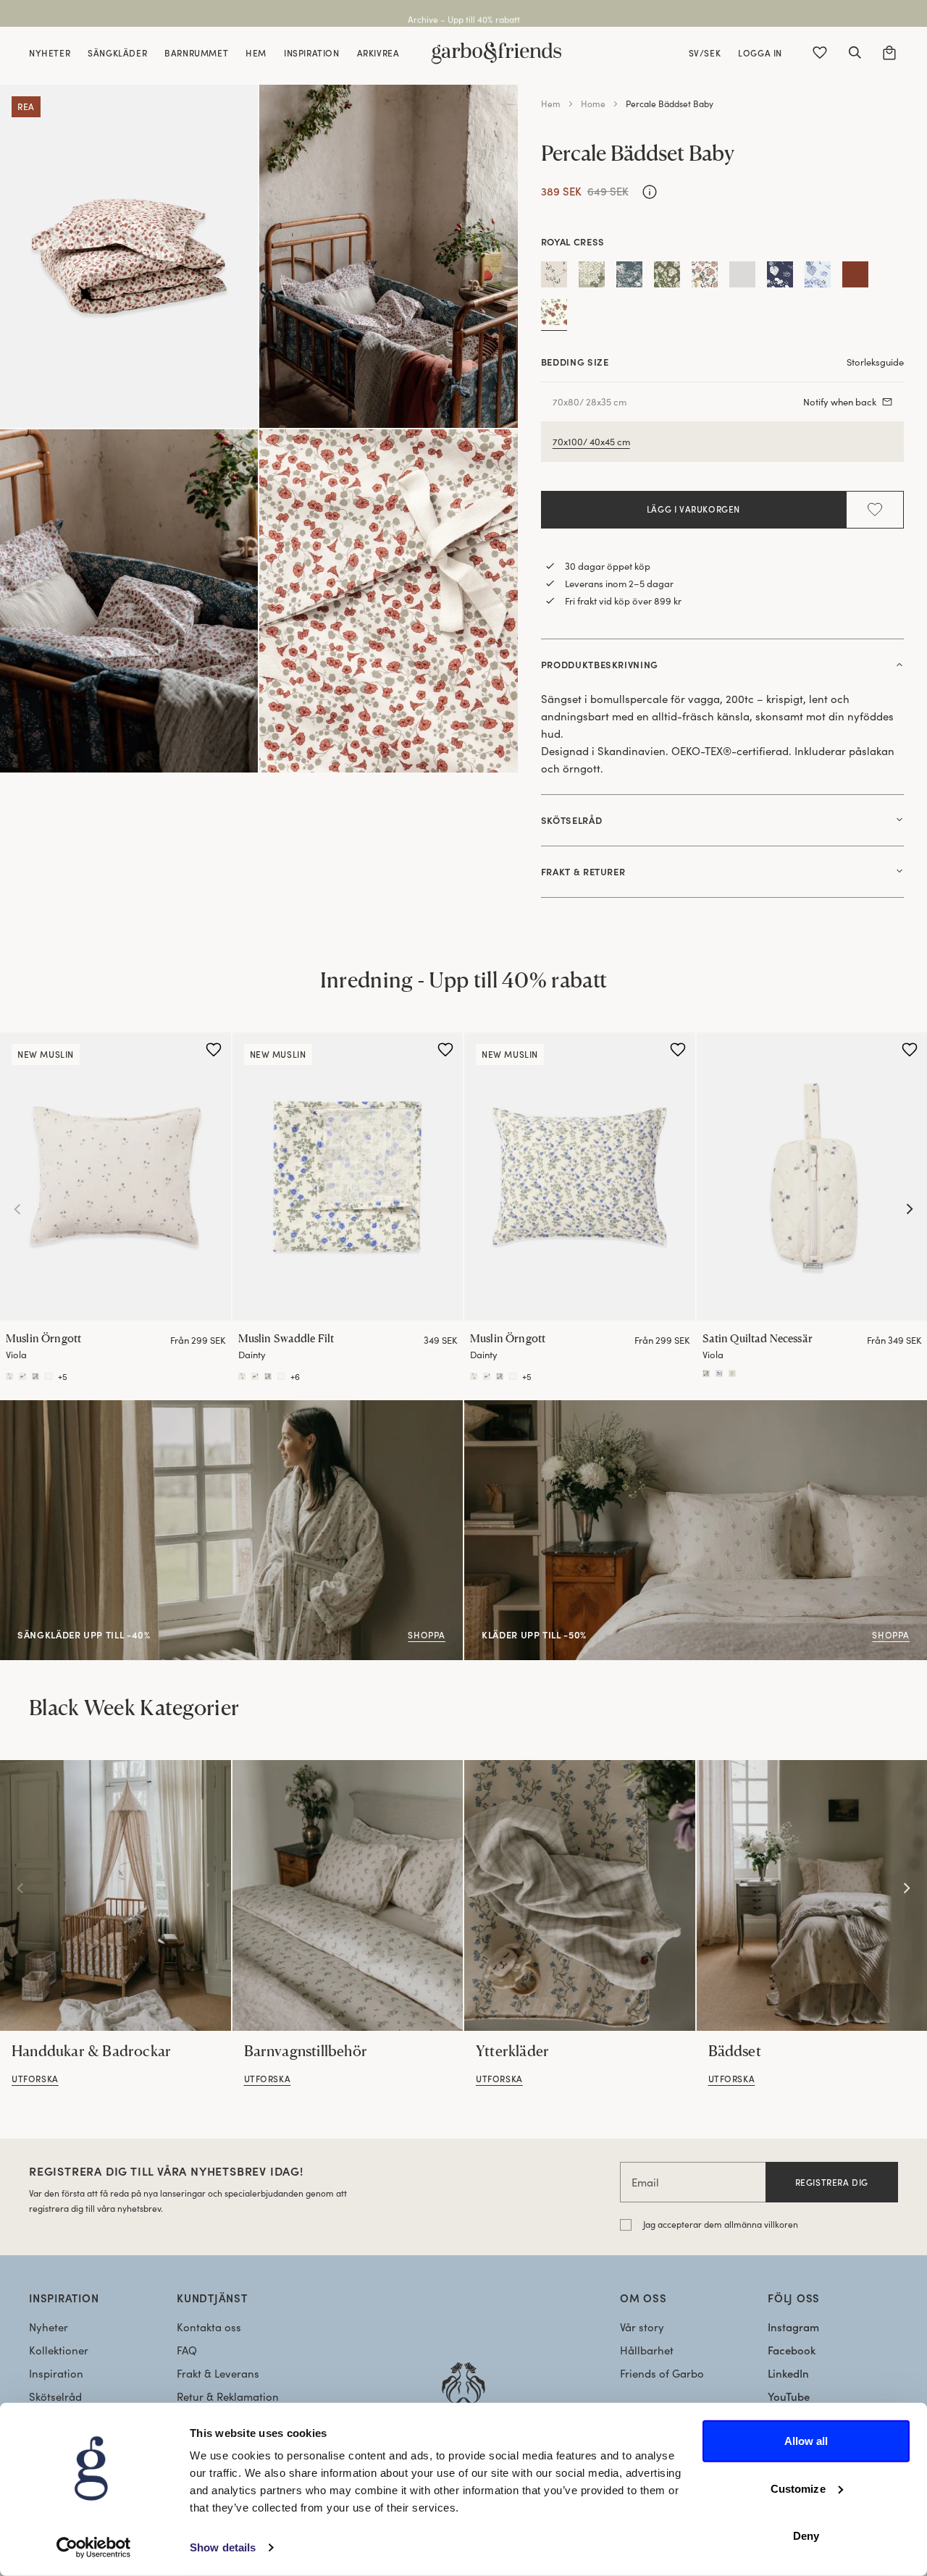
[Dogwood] (592, 277)
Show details (223, 2547)
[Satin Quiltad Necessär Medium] (706, 1373)
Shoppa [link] (484, 1408)
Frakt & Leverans (218, 2373)
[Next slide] (910, 1209)
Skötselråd (55, 2396)
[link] (116, 1895)
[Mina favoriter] (820, 53)
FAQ (187, 2350)
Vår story (642, 2327)
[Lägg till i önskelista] (875, 510)
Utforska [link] (35, 2079)
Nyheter (49, 2327)
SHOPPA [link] (21, 1408)
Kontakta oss (209, 2327)
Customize (798, 2488)
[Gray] (742, 277)
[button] (855, 53)
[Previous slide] (17, 1209)
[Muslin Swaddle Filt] (348, 1177)
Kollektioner (59, 2350)
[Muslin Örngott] (116, 1177)
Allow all (806, 2441)
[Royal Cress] (554, 315)
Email (645, 2182)
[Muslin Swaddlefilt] (242, 1376)
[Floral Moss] (667, 277)
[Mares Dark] (780, 277)
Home (593, 104)
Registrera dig (832, 2182)
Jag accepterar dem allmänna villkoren (721, 2224)
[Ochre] (855, 277)
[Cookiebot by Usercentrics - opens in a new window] (94, 2548)
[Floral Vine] (705, 277)
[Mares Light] (818, 277)
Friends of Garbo (662, 2373)
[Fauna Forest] (629, 277)
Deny (806, 2536)
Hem (551, 104)
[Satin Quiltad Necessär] (719, 1373)
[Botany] (554, 277)
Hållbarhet (647, 2350)
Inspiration (56, 2373)
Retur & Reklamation (228, 2396)
